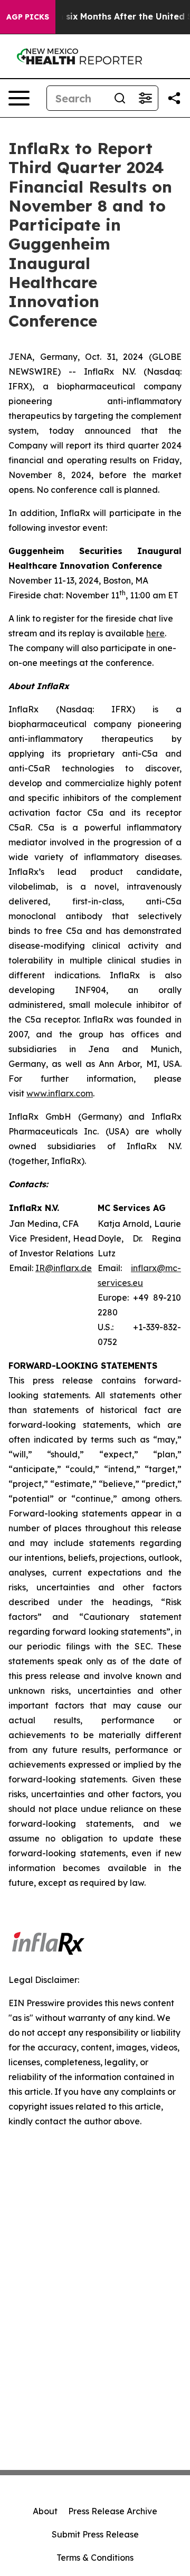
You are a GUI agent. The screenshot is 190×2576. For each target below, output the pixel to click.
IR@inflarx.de (64, 1268)
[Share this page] (174, 98)
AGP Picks (28, 17)
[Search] (120, 98)
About (45, 2511)
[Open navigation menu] (19, 98)
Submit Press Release (95, 2534)
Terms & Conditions (95, 2558)
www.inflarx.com (60, 1093)
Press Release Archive (113, 2511)
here (155, 633)
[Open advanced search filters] (145, 98)
